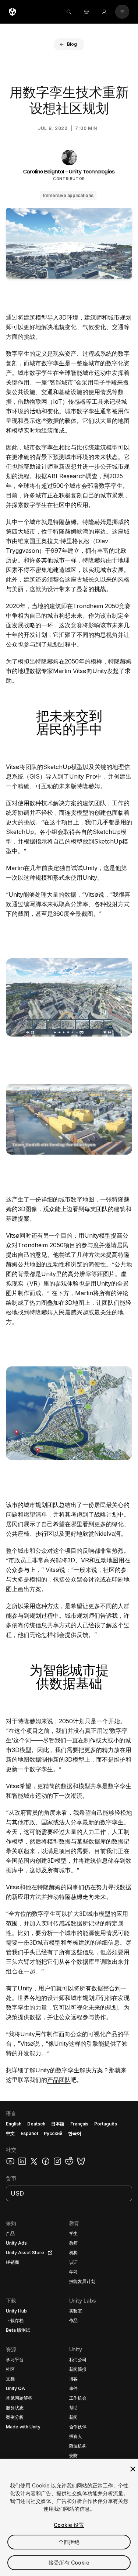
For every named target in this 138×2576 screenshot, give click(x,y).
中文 (10, 2133)
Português (106, 2124)
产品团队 (59, 2080)
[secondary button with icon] (122, 12)
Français (79, 2124)
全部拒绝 (69, 2542)
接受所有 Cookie (69, 2563)
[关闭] (133, 2469)
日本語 (58, 2124)
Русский (53, 2133)
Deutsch (36, 2124)
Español (29, 2133)
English (14, 2124)
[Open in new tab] (49, 2253)
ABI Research (66, 476)
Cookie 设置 (69, 2525)
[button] (69, 44)
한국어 (75, 2133)
